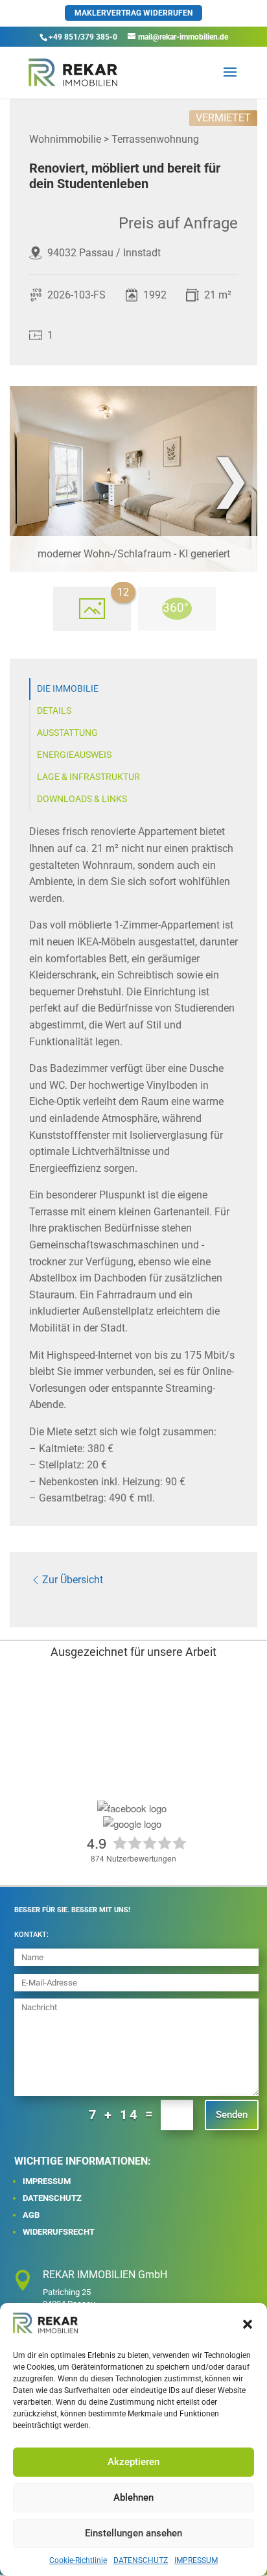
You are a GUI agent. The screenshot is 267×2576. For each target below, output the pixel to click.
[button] (248, 2324)
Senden (232, 2115)
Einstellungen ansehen (133, 2533)
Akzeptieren (133, 2462)
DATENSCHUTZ (141, 2560)
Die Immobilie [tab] (68, 689)
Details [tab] (54, 711)
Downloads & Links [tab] (82, 799)
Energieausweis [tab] (74, 755)
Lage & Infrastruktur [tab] (88, 777)
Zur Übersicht (73, 1580)
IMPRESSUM (196, 2560)
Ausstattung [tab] (67, 733)
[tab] (92, 609)
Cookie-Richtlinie (78, 2560)
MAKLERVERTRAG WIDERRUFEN (133, 13)
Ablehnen (133, 2497)
